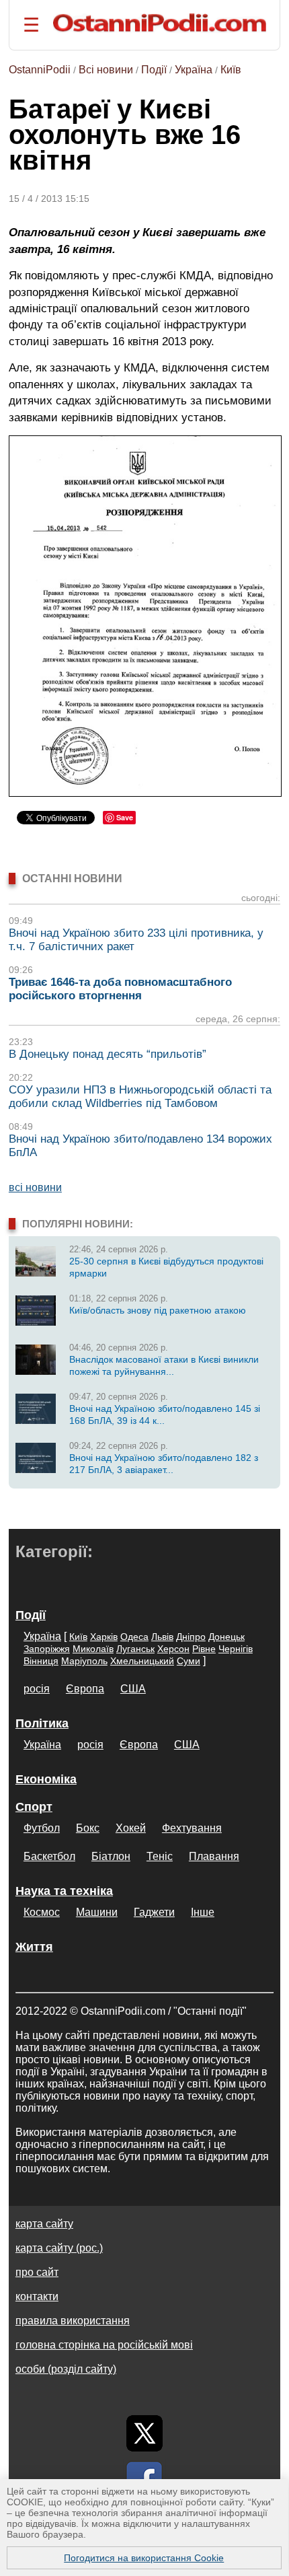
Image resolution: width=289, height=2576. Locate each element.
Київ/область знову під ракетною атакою (158, 1310)
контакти (37, 2296)
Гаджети (154, 1912)
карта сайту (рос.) (59, 2248)
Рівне (204, 1649)
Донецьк (226, 1637)
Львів (162, 1637)
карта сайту (44, 2224)
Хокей (131, 1828)
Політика (42, 1723)
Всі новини (106, 70)
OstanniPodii (40, 70)
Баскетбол (49, 1856)
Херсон (173, 1649)
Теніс (160, 1856)
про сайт (37, 2272)
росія (37, 1689)
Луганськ (135, 1649)
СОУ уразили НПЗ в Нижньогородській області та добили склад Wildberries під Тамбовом (140, 1097)
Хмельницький (142, 1661)
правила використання (73, 2321)
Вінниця (41, 1661)
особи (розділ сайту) (66, 2369)
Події (154, 70)
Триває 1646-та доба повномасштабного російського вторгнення (120, 989)
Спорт (34, 1807)
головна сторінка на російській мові (104, 2345)
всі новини (35, 1187)
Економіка (46, 1779)
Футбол (42, 1828)
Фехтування (192, 1828)
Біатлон (111, 1856)
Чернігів (236, 1649)
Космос (42, 1912)
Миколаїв (93, 1649)
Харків (104, 1637)
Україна (194, 70)
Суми (189, 1661)
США (133, 1689)
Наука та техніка (64, 1891)
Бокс (88, 1828)
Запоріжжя (47, 1649)
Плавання (214, 1856)
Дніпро (191, 1637)
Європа (85, 1689)
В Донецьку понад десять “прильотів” (108, 1054)
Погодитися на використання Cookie (144, 2558)
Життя (34, 1947)
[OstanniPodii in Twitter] (144, 2433)
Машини (97, 1912)
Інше (203, 1912)
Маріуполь (84, 1661)
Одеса (134, 1637)
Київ (231, 70)
